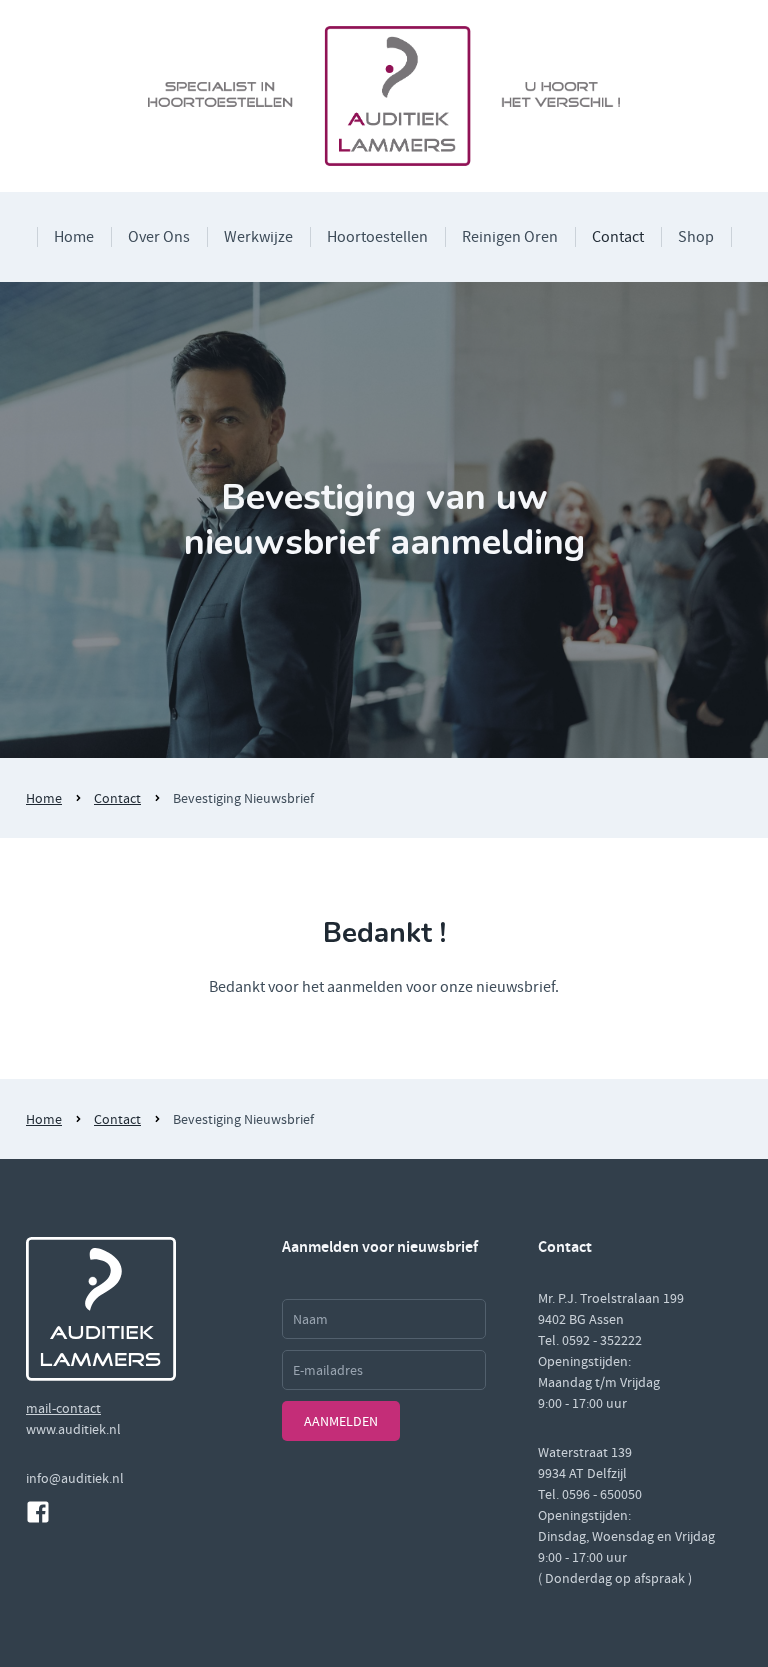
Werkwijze (258, 237)
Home (74, 237)
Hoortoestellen (377, 237)
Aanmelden (341, 1421)
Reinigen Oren (510, 237)
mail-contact (63, 1408)
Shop (696, 237)
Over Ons (159, 237)
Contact (618, 237)
